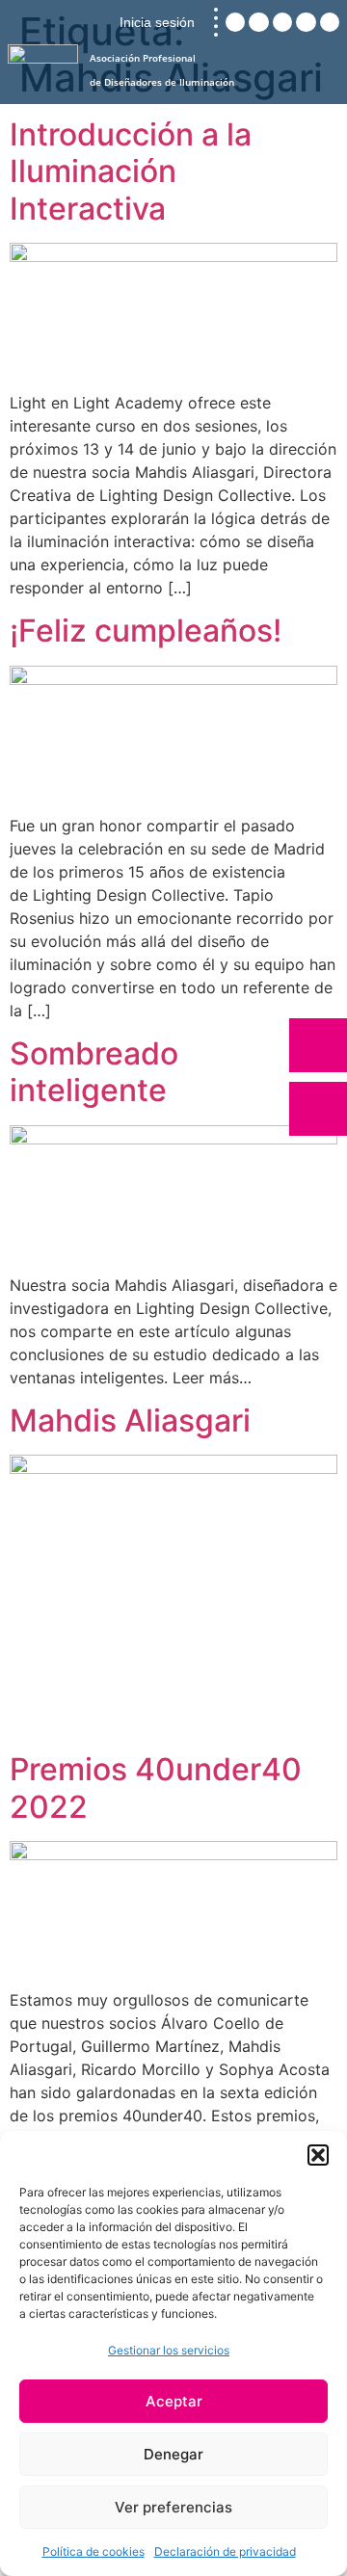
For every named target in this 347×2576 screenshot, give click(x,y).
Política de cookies (93, 2551)
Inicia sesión (157, 22)
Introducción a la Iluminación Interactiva (131, 171)
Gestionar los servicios (169, 2350)
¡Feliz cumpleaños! (146, 631)
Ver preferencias (173, 2507)
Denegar (173, 2454)
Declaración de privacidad (225, 2551)
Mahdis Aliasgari (130, 1420)
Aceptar (174, 2401)
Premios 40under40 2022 (156, 1787)
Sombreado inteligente (94, 1072)
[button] (318, 2155)
